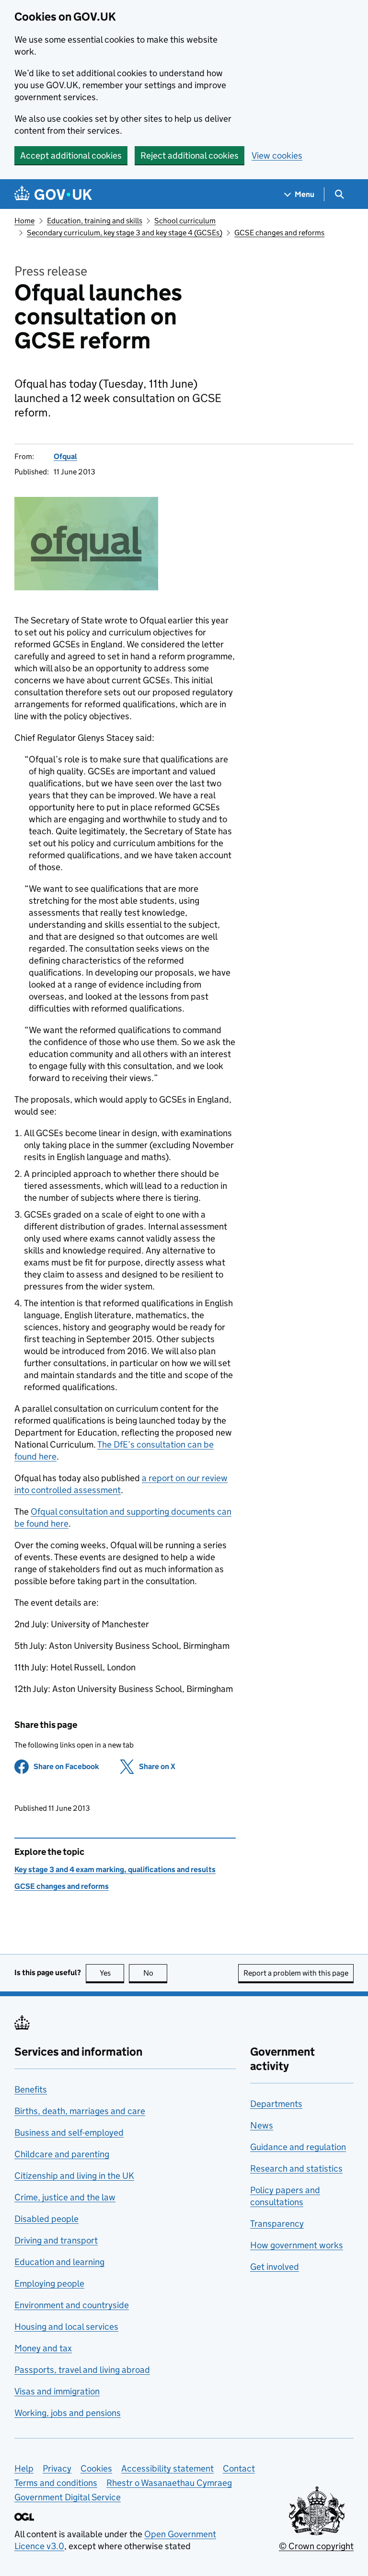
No (155, 1973)
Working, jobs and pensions (68, 2413)
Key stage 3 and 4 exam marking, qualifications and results (115, 1869)
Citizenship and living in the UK (74, 2176)
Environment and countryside (72, 2305)
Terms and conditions (56, 2483)
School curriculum (185, 221)
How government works (297, 2245)
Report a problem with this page (296, 1973)
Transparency (277, 2224)
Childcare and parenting (62, 2154)
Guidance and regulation (298, 2147)
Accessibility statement (167, 2468)
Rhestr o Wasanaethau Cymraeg (169, 2483)
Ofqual (65, 456)
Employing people (49, 2283)
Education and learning (59, 2262)
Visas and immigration (57, 2391)
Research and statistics (296, 2168)
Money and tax (43, 2348)
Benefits (31, 2089)
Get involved (275, 2267)
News (262, 2125)
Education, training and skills (95, 221)
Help (24, 2468)
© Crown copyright (316, 2546)
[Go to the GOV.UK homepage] (53, 194)
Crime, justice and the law (65, 2197)
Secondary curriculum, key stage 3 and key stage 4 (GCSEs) (125, 233)
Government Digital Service (68, 2497)
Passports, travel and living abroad (82, 2370)
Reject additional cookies (190, 155)
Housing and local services (66, 2327)
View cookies (277, 155)
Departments (276, 2104)
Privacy (57, 2468)
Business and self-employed (69, 2133)
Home (24, 221)
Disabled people (46, 2219)
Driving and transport (56, 2240)
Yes (112, 1973)
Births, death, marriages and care (80, 2111)
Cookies (96, 2468)
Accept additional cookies (71, 155)
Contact (239, 2468)
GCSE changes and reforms (279, 233)
